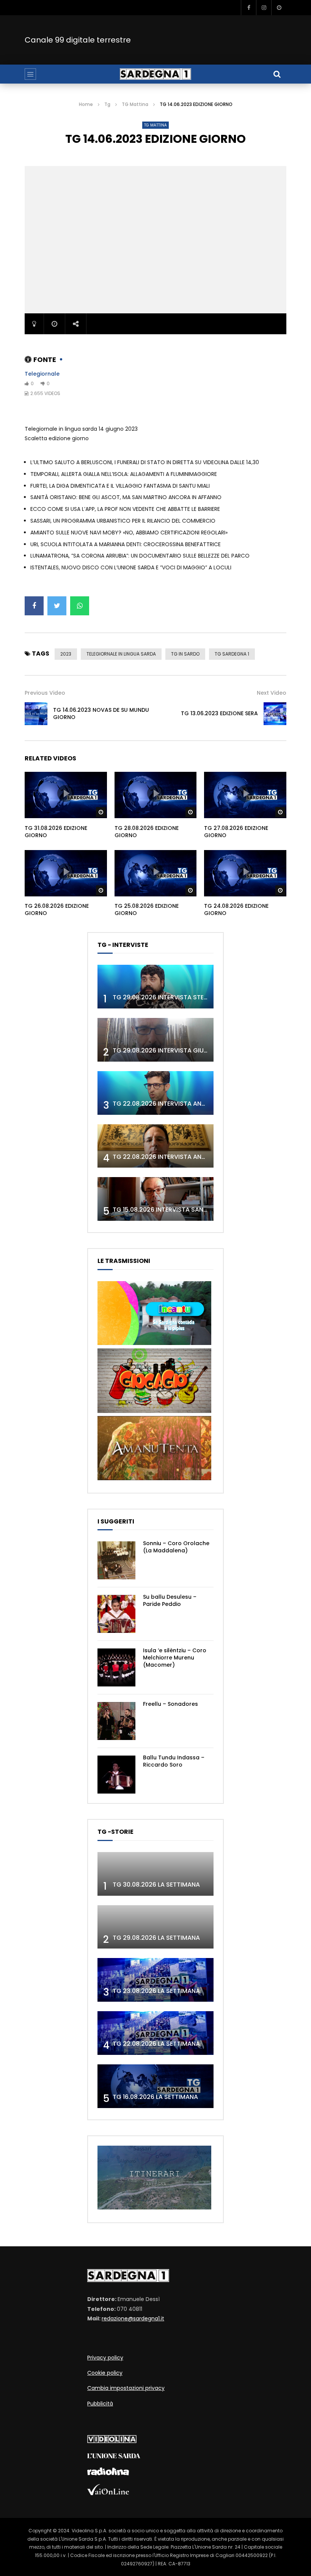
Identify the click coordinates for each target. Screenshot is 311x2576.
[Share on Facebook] (34, 606)
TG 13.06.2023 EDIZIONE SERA (219, 713)
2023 (66, 654)
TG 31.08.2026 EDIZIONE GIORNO (56, 832)
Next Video (272, 693)
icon (66, 793)
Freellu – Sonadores (170, 1704)
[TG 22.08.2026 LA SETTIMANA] (155, 2033)
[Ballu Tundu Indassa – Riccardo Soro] (116, 1775)
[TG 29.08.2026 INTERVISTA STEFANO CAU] (155, 987)
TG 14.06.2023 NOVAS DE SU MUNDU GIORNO (101, 714)
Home (86, 104)
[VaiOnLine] (108, 2493)
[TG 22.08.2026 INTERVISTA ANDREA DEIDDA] (155, 1093)
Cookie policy (105, 2373)
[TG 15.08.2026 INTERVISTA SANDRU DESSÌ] (155, 1199)
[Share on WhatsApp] (80, 606)
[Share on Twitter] (57, 606)
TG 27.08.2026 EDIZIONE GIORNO (236, 832)
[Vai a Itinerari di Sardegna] (154, 2208)
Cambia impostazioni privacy (126, 2388)
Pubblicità (100, 2404)
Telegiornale (42, 374)
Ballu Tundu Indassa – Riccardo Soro (174, 1761)
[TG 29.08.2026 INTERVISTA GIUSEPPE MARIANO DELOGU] (155, 1040)
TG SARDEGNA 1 (232, 654)
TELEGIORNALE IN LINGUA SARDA (121, 654)
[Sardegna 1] (155, 74)
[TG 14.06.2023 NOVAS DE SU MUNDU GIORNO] (36, 714)
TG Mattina (135, 104)
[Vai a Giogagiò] (154, 1411)
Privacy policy (105, 2358)
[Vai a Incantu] (154, 1343)
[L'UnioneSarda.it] (114, 2456)
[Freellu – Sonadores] (116, 1721)
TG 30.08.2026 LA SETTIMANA (156, 1885)
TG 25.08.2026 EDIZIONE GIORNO (147, 910)
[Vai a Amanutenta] (154, 1478)
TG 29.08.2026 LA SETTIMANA (156, 1938)
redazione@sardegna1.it (133, 2318)
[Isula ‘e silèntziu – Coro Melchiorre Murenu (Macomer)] (116, 1667)
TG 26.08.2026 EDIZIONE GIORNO (57, 910)
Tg (107, 104)
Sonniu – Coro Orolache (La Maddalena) (176, 1547)
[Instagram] (264, 8)
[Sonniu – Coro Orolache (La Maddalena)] (116, 1560)
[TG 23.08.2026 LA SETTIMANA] (155, 1980)
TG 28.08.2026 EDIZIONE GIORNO (147, 832)
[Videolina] (112, 2441)
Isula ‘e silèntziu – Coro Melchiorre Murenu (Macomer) (175, 1658)
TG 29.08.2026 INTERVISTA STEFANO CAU (174, 997)
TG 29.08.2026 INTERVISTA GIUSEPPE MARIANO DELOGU (194, 1050)
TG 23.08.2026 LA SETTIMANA (156, 1991)
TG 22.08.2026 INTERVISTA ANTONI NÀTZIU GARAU (187, 1157)
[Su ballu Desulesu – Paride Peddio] (116, 1614)
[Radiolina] (108, 2473)
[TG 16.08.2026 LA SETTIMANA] (155, 2086)
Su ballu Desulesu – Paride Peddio (170, 1600)
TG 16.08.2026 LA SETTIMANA (155, 2097)
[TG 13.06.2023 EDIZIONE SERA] (275, 714)
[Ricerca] (277, 74)
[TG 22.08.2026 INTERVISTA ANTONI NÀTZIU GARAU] (155, 1146)
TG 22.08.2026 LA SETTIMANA (156, 2044)
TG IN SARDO (185, 654)
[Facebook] (248, 8)
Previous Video (45, 693)
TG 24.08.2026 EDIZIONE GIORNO (236, 910)
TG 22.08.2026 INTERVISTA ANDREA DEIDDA (176, 1104)
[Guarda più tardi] (279, 8)
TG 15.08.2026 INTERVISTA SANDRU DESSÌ (173, 1210)
